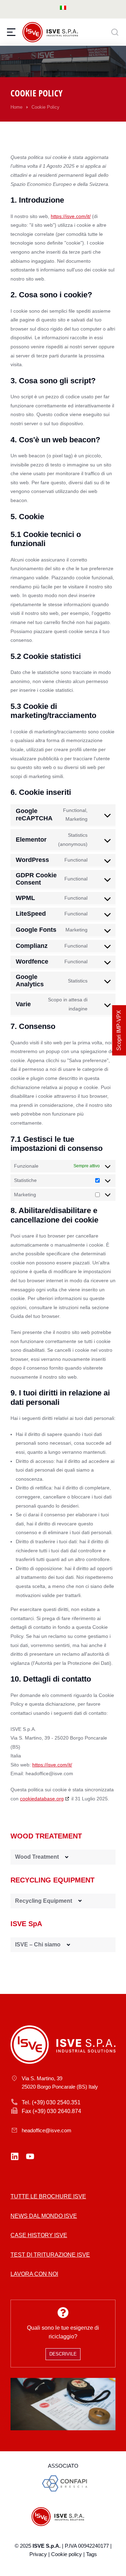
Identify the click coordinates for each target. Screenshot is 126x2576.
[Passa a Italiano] (63, 8)
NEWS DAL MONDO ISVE (44, 2216)
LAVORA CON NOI (34, 2274)
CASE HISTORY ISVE (39, 2235)
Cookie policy (66, 2554)
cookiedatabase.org (42, 1799)
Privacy (38, 2554)
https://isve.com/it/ (71, 216)
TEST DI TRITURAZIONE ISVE (50, 2255)
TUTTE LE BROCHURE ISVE (48, 2196)
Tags (92, 2554)
